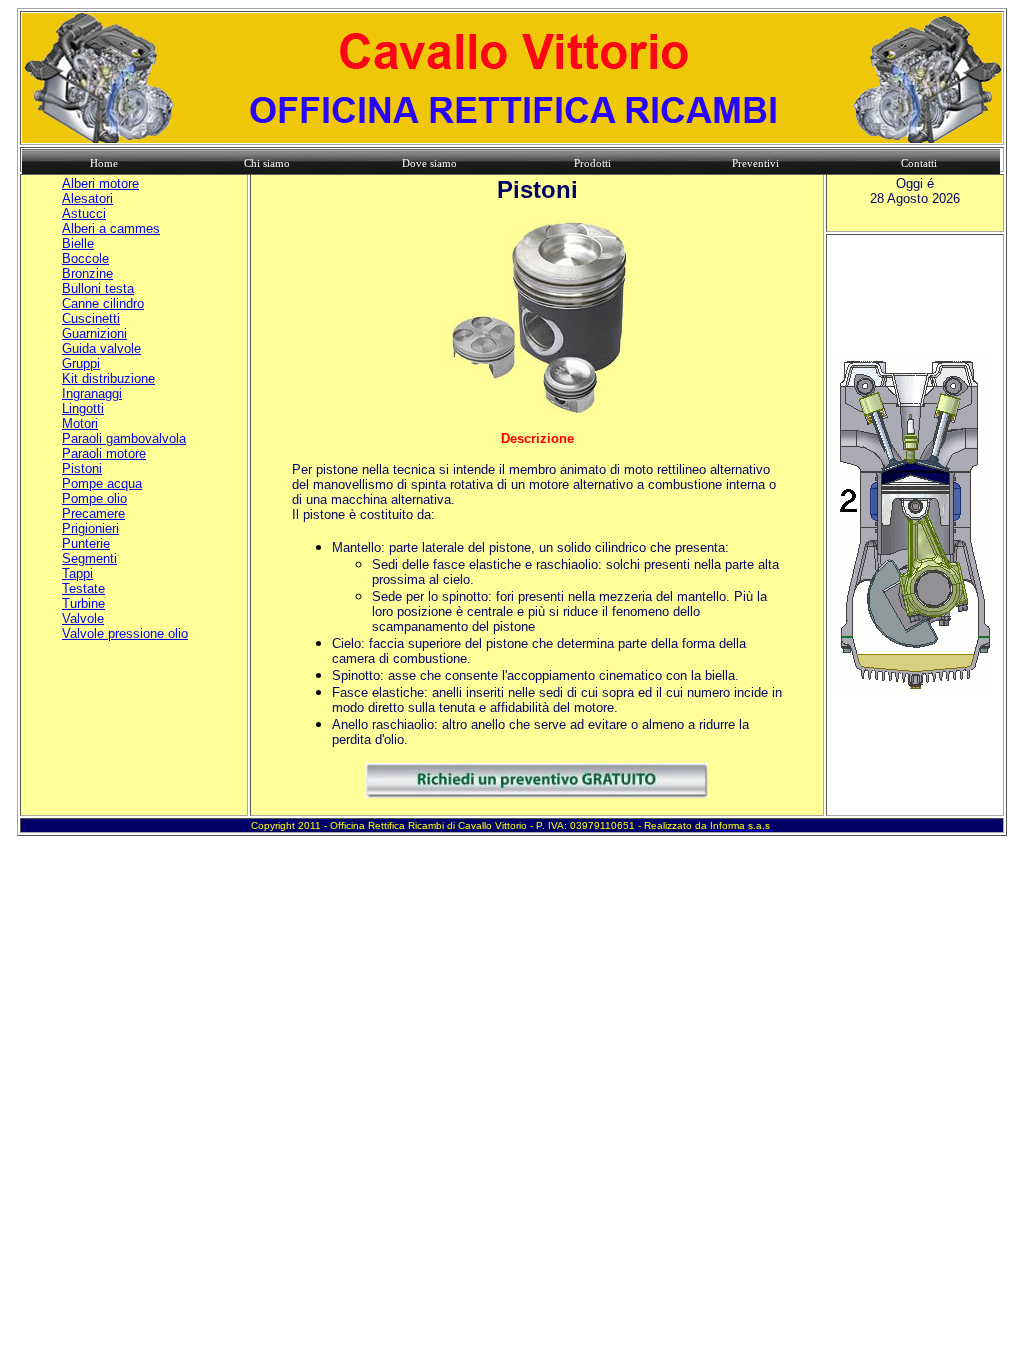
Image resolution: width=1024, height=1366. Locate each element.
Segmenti (89, 558)
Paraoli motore (104, 453)
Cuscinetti (91, 318)
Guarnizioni (94, 333)
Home (104, 163)
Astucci (84, 213)
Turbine (83, 603)
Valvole (83, 618)
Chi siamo (267, 163)
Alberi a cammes (111, 228)
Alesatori (87, 198)
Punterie (86, 543)
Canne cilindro (103, 303)
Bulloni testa (98, 288)
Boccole (85, 258)
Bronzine (87, 273)
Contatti (919, 163)
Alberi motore (100, 183)
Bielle (78, 243)
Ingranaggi (92, 393)
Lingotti (83, 408)
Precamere (93, 513)
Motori (80, 423)
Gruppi (81, 363)
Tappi (77, 573)
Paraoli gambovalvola (124, 438)
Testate (83, 588)
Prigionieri (90, 528)
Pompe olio (94, 498)
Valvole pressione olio (125, 633)
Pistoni (82, 468)
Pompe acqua (102, 483)
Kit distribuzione (108, 378)
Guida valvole (101, 348)
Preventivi (755, 163)
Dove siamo (429, 163)
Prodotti (592, 163)
